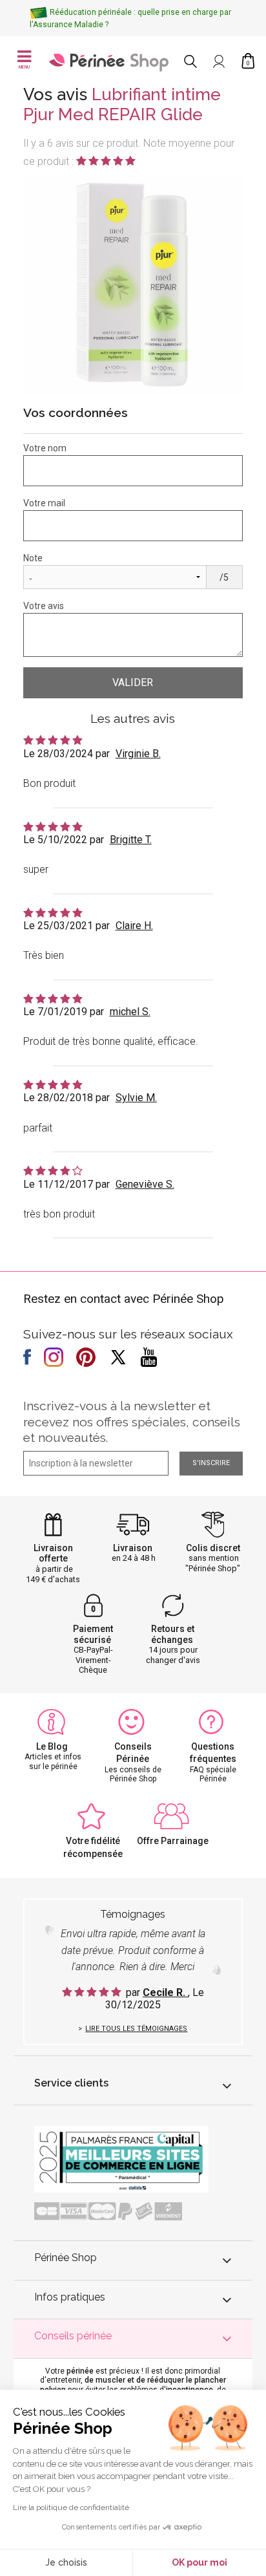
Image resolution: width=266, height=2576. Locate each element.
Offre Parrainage (173, 1841)
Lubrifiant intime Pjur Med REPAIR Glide (122, 104)
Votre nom (45, 448)
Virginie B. (138, 754)
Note (33, 558)
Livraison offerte (53, 1553)
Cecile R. (165, 1992)
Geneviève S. (145, 1184)
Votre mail (44, 503)
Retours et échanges (173, 1634)
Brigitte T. (131, 840)
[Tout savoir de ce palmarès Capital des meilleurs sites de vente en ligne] (121, 2159)
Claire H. (134, 926)
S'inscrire (211, 1463)
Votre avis (44, 606)
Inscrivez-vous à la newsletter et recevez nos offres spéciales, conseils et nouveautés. (132, 1422)
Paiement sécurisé (93, 1634)
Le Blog (52, 1746)
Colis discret (213, 1548)
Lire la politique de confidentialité (71, 2507)
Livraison (133, 1548)
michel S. (130, 1012)
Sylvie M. (136, 1098)
